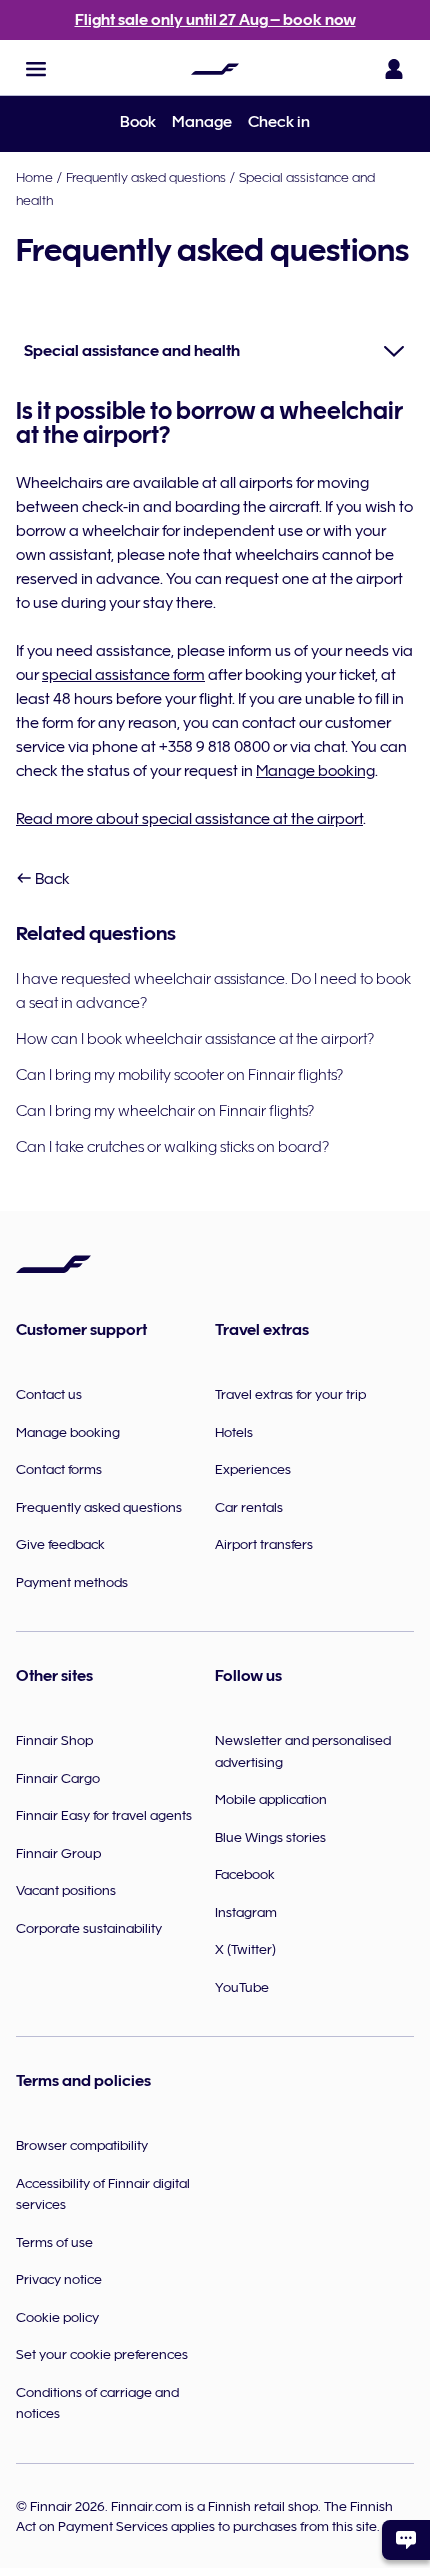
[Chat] (406, 2540)
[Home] (215, 69)
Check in (279, 122)
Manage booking (315, 771)
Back (51, 879)
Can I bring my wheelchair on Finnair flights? (165, 1111)
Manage (202, 122)
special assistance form (123, 675)
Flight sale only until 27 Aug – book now (215, 20)
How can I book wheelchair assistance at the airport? (195, 1039)
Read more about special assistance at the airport (189, 819)
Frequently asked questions (146, 177)
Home (34, 177)
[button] (36, 69)
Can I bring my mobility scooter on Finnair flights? (179, 1075)
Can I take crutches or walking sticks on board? (172, 1147)
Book (138, 122)
